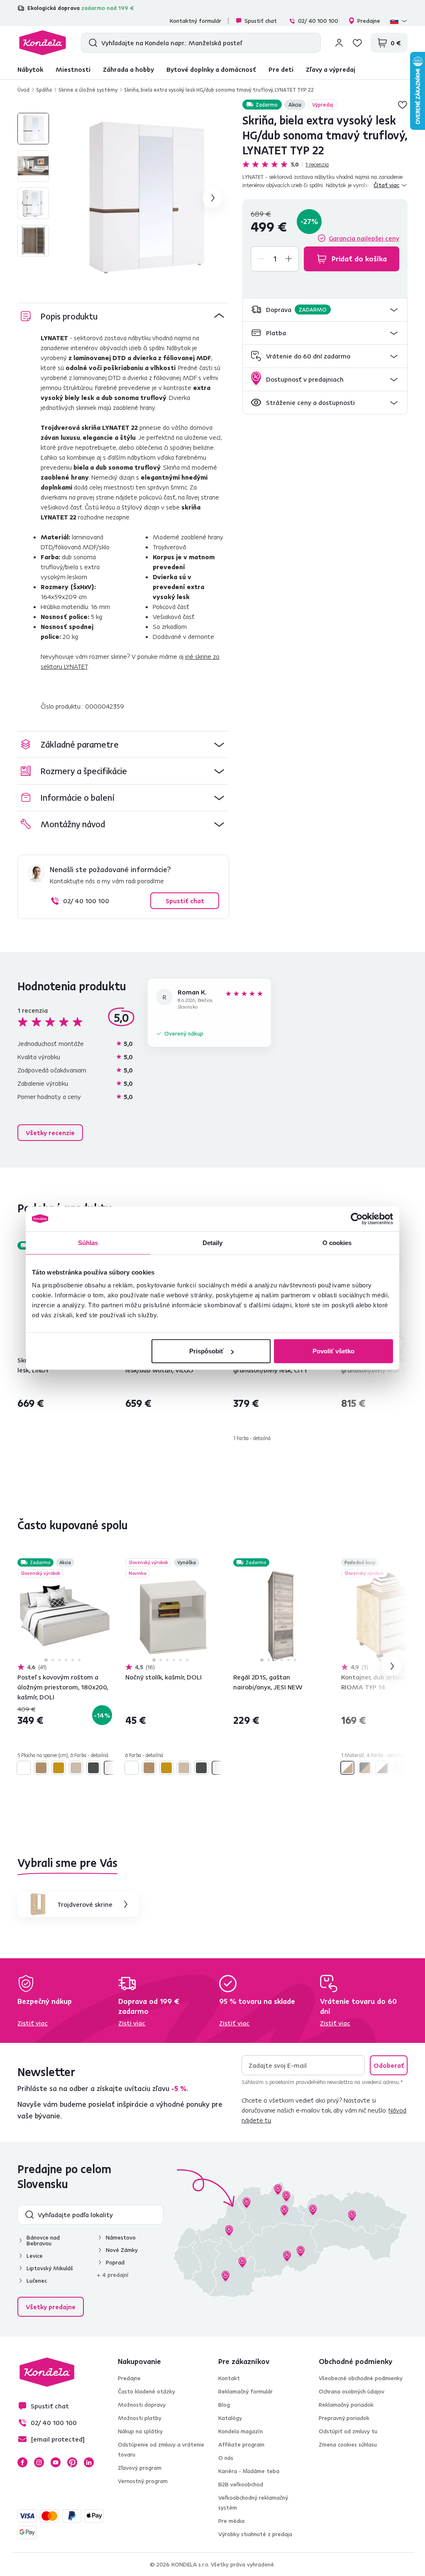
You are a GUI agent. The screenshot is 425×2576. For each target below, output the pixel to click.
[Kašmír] (111, 1768)
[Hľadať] (91, 43)
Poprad (115, 2262)
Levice (35, 2256)
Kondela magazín (241, 2431)
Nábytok (30, 69)
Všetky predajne (51, 2307)
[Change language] (399, 21)
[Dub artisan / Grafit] (365, 1768)
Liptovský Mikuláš (50, 2268)
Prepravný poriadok (344, 2418)
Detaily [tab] (213, 1242)
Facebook (22, 2462)
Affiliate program (241, 2444)
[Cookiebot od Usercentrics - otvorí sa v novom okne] (357, 1219)
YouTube (56, 2462)
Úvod (23, 90)
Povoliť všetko (333, 1351)
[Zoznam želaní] (357, 43)
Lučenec (37, 2281)
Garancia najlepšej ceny (364, 238)
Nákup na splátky (140, 2431)
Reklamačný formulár (245, 2391)
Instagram (39, 2462)
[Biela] (24, 1768)
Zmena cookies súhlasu (348, 2444)
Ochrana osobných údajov (352, 2391)
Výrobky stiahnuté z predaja (255, 2534)
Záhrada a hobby (128, 69)
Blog (224, 2405)
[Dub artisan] (41, 1768)
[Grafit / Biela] (382, 1768)
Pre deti (281, 69)
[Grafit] (93, 1768)
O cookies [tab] (337, 1242)
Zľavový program (140, 2468)
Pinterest (72, 2462)
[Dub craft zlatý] (59, 1768)
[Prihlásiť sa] (339, 43)
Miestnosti (73, 69)
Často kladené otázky (147, 2391)
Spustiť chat (261, 21)
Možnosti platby (140, 2418)
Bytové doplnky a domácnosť (211, 69)
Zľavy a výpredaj (331, 69)
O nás (226, 2458)
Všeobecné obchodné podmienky (361, 2378)
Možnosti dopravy (142, 2405)
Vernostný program (143, 2481)
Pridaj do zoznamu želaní (403, 105)
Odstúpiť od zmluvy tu (348, 2431)
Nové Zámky (122, 2250)
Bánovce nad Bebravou (43, 2240)
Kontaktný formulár (195, 21)
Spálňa (44, 90)
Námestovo (121, 2237)
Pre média (231, 2521)
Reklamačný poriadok (346, 2405)
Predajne (369, 21)
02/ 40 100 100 (318, 21)
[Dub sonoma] (76, 1768)
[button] (325, 310)
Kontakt (229, 2378)
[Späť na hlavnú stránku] (43, 43)
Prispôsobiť (206, 1351)
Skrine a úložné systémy (88, 90)
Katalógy (230, 2418)
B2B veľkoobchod (241, 2484)
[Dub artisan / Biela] (347, 1768)
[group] (144, 198)
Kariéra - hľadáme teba (249, 2471)
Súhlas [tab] (88, 1242)
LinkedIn (89, 2462)
